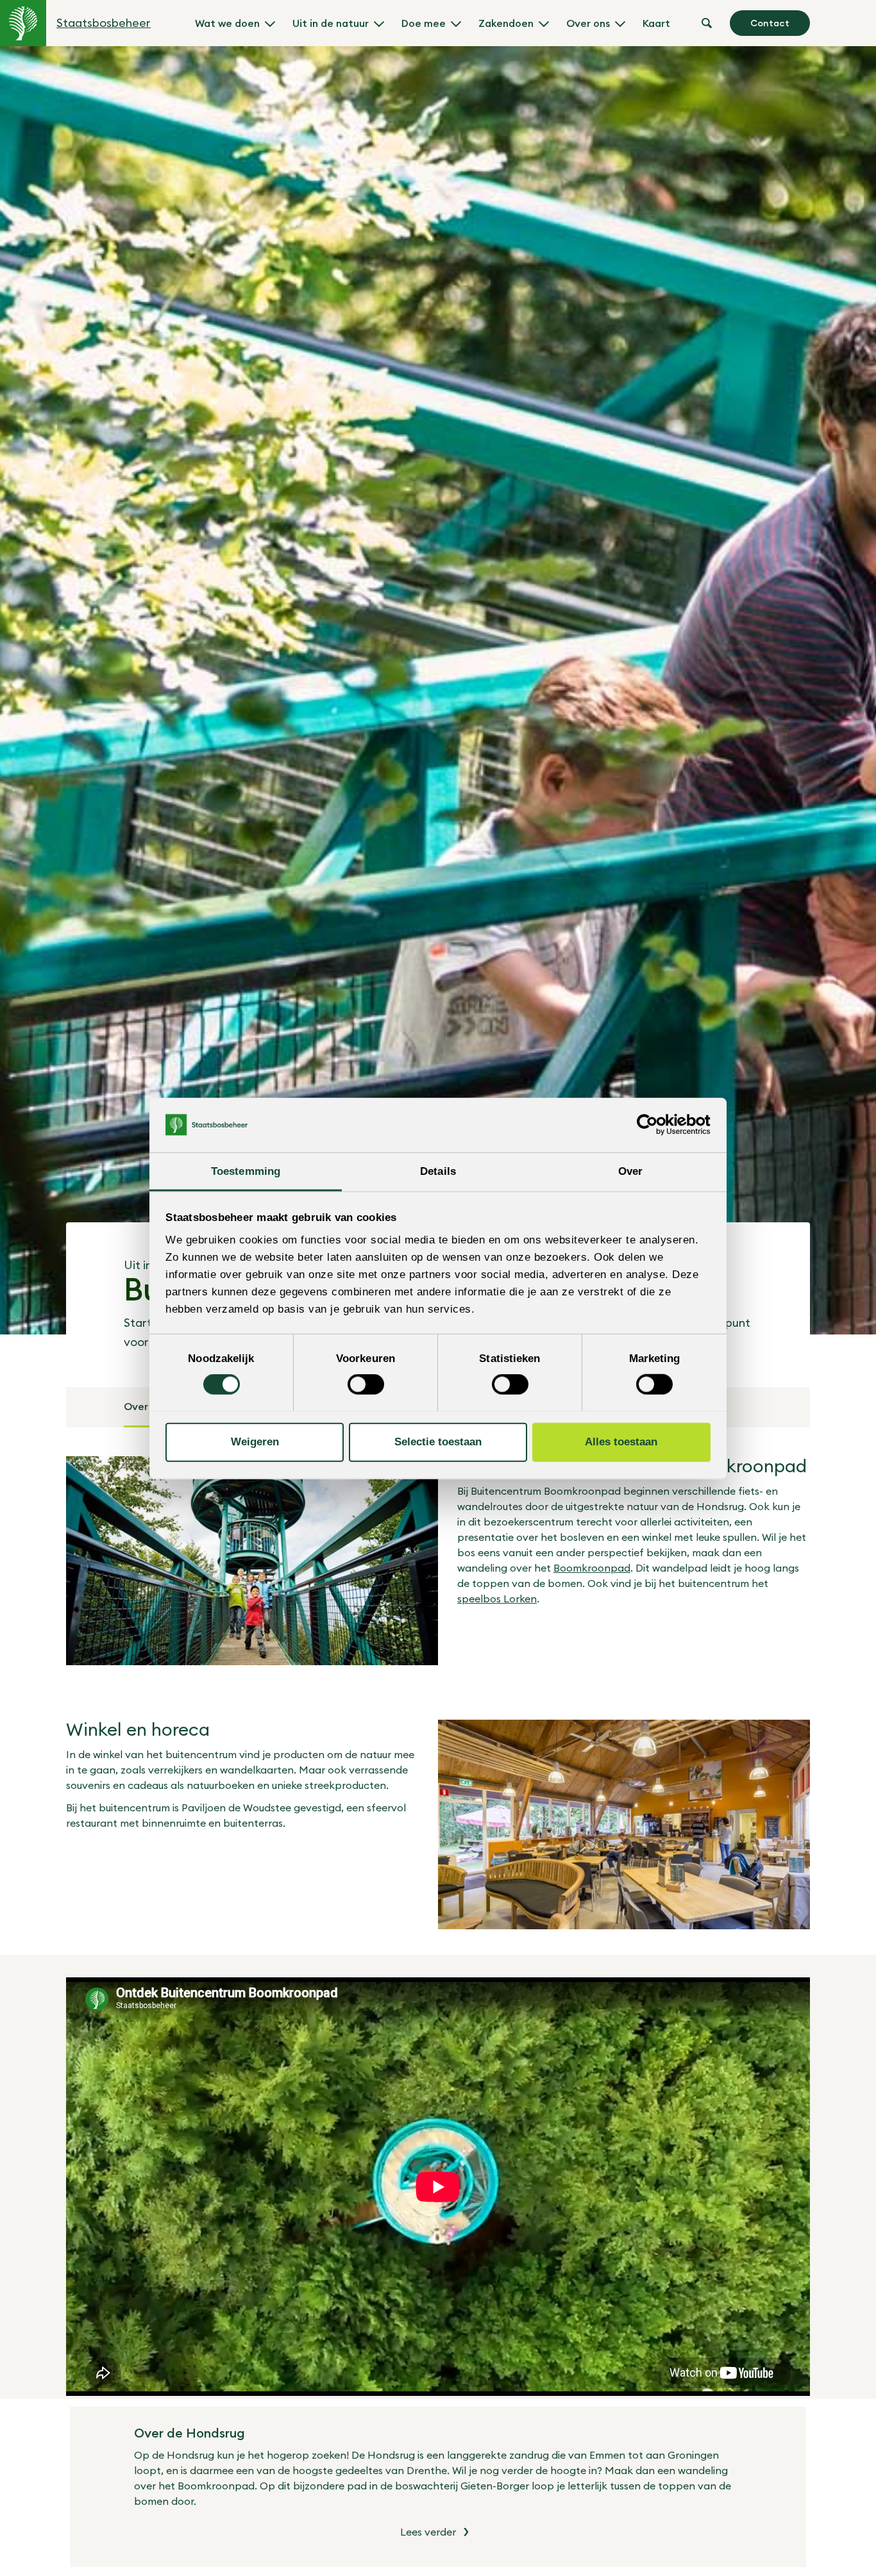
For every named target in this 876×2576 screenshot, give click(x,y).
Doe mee (424, 23)
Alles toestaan (621, 1442)
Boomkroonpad (592, 1568)
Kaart (656, 23)
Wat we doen (227, 23)
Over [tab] (630, 1171)
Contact (770, 23)
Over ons (588, 23)
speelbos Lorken (497, 1599)
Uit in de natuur (331, 23)
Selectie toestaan (438, 1442)
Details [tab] (438, 1171)
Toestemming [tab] (246, 1171)
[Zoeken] (707, 23)
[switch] (366, 1384)
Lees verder (428, 2532)
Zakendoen (506, 23)
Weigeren (255, 1442)
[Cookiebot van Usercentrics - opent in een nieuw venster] (654, 1125)
